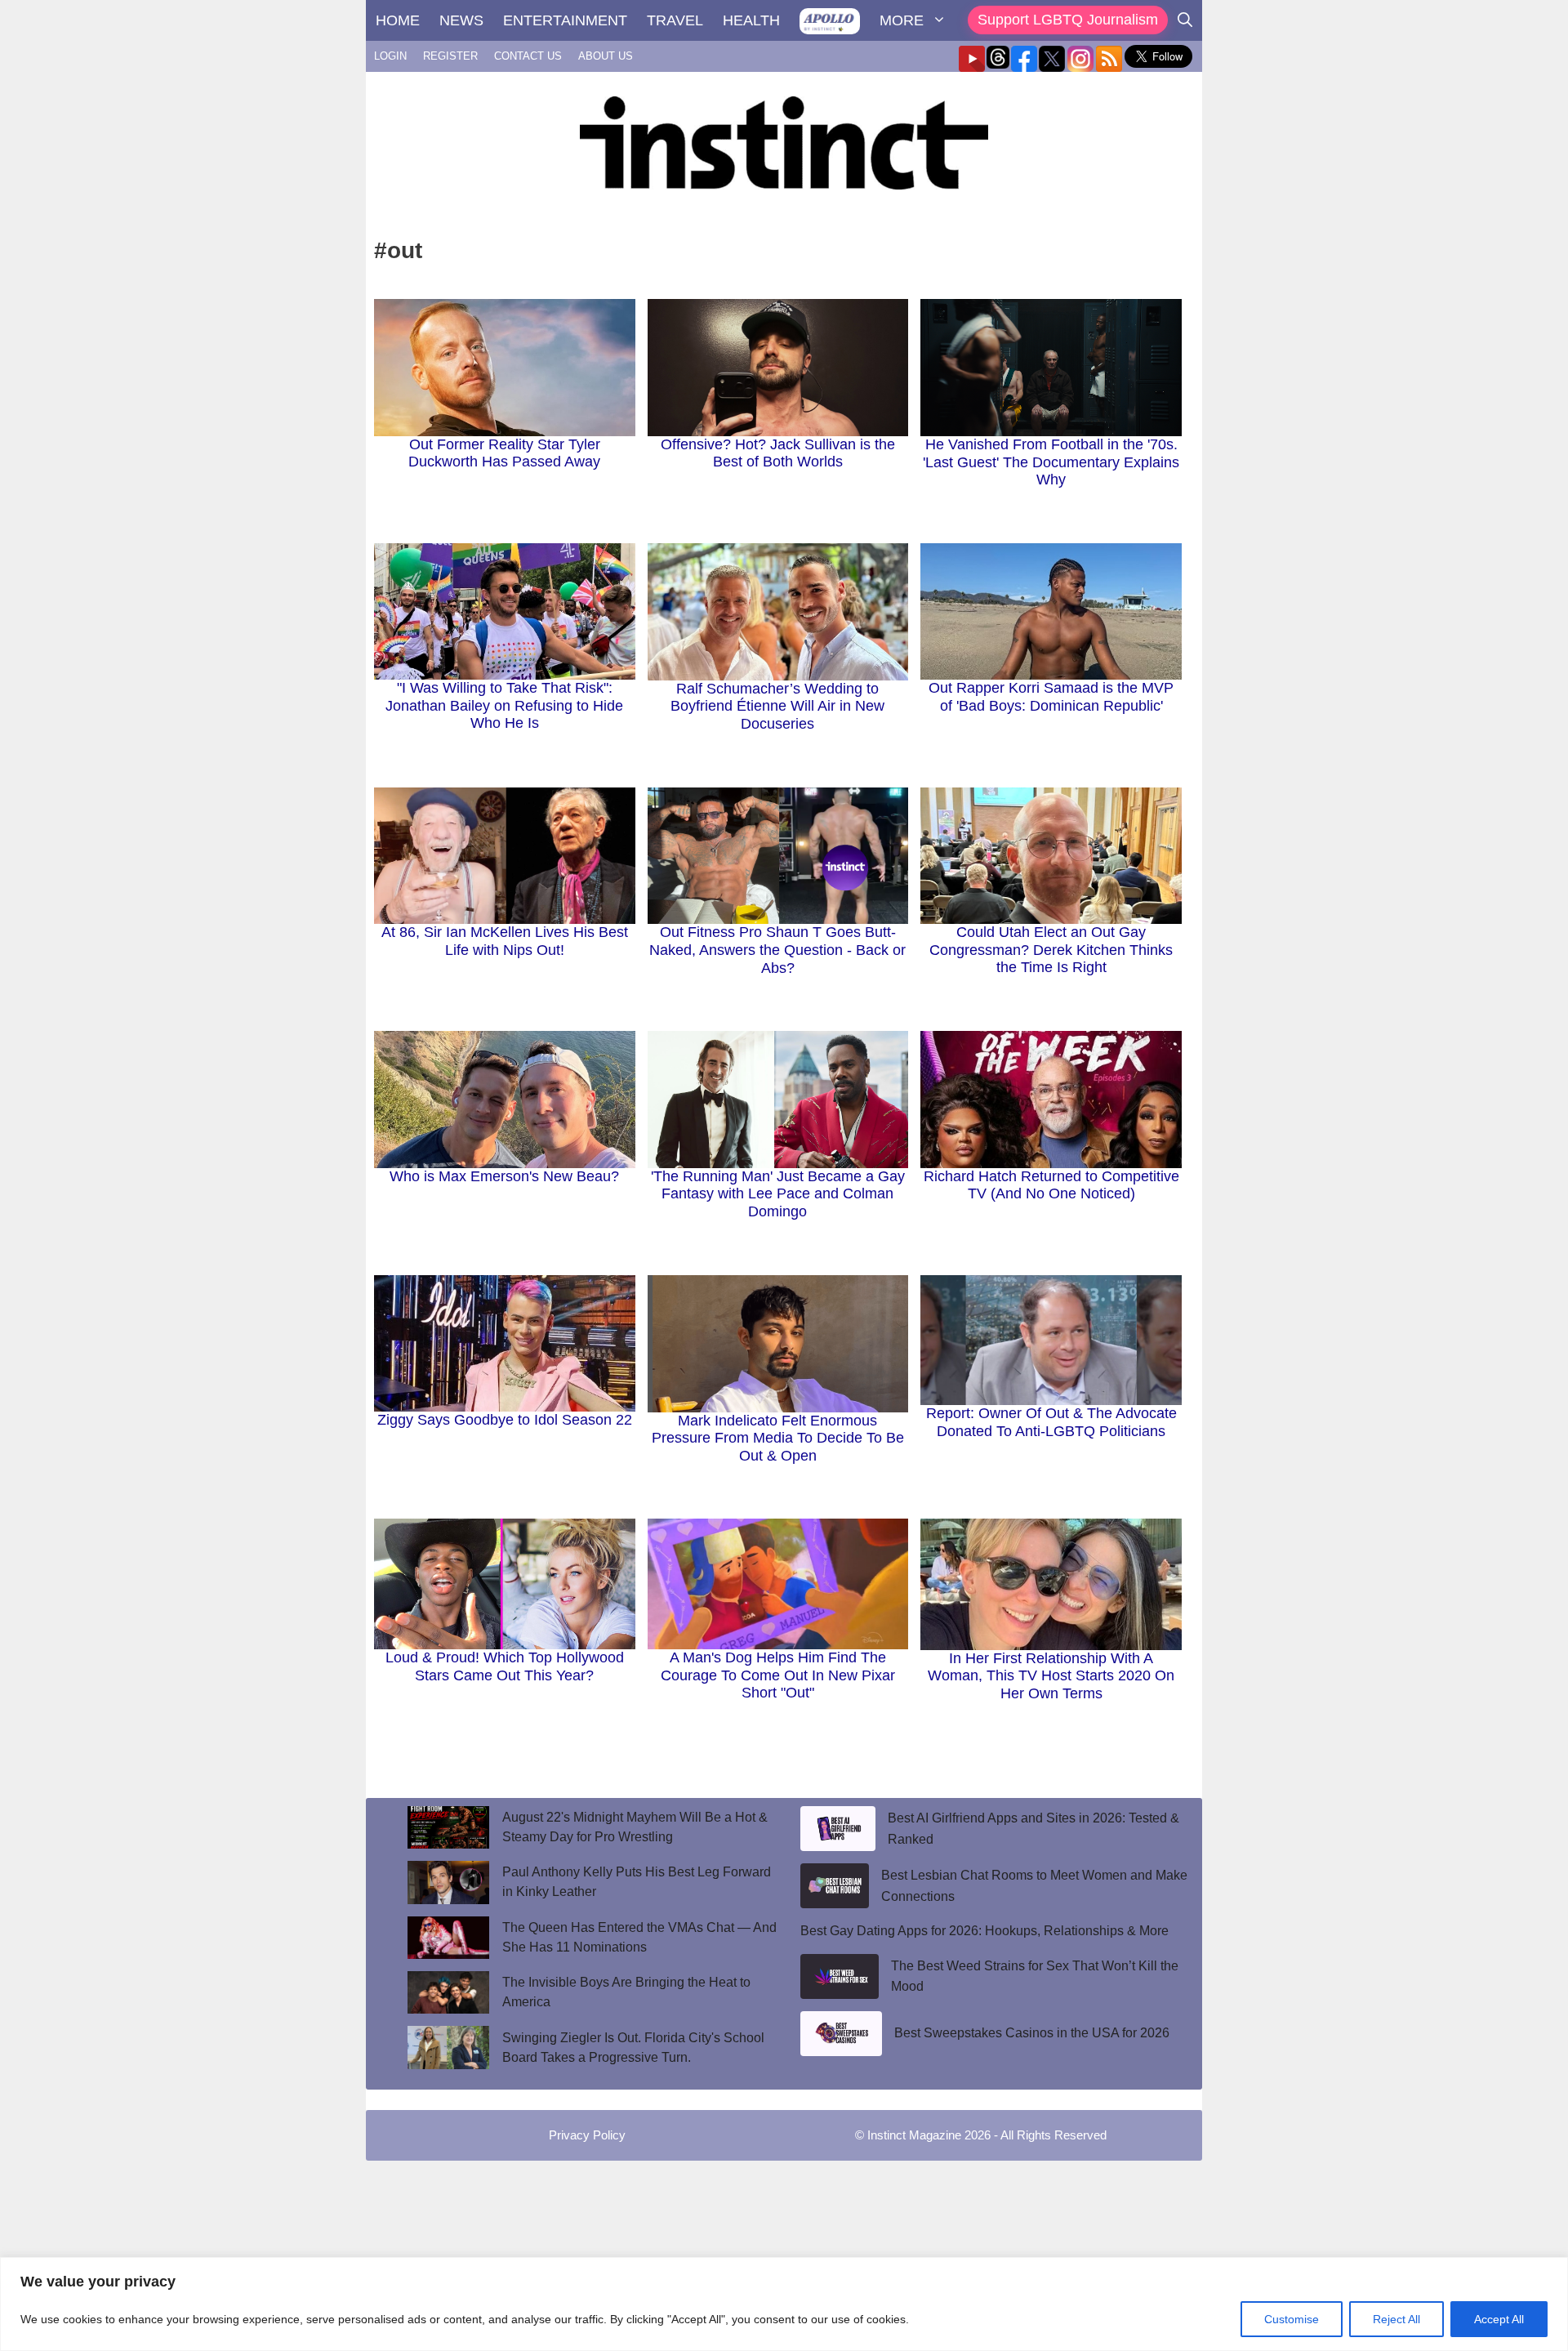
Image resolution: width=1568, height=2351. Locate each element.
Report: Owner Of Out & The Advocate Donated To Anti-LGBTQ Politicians (1051, 1422)
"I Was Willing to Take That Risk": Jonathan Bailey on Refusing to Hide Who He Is (504, 705)
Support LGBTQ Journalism (1068, 20)
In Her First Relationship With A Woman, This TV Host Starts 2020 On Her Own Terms (1051, 1676)
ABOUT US (606, 56)
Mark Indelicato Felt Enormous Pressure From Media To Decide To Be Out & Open (778, 1438)
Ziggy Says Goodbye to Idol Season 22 (505, 1420)
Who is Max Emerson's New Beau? (504, 1176)
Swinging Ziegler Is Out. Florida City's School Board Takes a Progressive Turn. (633, 2048)
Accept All (1499, 2319)
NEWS (461, 20)
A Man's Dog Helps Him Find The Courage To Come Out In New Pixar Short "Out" (778, 1675)
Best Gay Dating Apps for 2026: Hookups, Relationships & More (984, 1931)
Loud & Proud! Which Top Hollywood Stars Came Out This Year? (505, 1666)
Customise (1292, 2319)
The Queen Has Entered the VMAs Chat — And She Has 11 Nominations (639, 1937)
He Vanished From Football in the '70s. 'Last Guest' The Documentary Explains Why (1051, 462)
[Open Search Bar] (1185, 20)
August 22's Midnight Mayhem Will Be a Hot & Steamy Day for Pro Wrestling (635, 1827)
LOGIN (390, 56)
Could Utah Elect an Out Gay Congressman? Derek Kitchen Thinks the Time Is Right (1051, 950)
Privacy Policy (587, 2135)
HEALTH (751, 20)
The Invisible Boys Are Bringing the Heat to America (626, 1992)
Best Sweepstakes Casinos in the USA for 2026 (1032, 2033)
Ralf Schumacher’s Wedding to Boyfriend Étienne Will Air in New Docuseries (777, 706)
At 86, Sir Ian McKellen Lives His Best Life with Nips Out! (505, 941)
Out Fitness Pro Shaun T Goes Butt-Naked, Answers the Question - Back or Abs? (777, 950)
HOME (398, 20)
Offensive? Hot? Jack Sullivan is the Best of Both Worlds (778, 453)
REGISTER (450, 56)
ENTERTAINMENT (565, 20)
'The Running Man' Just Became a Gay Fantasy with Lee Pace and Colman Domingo (778, 1194)
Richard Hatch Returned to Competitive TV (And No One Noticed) (1051, 1185)
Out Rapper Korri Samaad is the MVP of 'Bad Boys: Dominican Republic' (1051, 697)
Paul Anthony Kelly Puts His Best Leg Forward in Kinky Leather (637, 1882)
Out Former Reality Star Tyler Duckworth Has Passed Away (504, 453)
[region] (784, 2304)
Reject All (1396, 2319)
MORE (902, 20)
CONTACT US (528, 56)
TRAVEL (675, 20)
